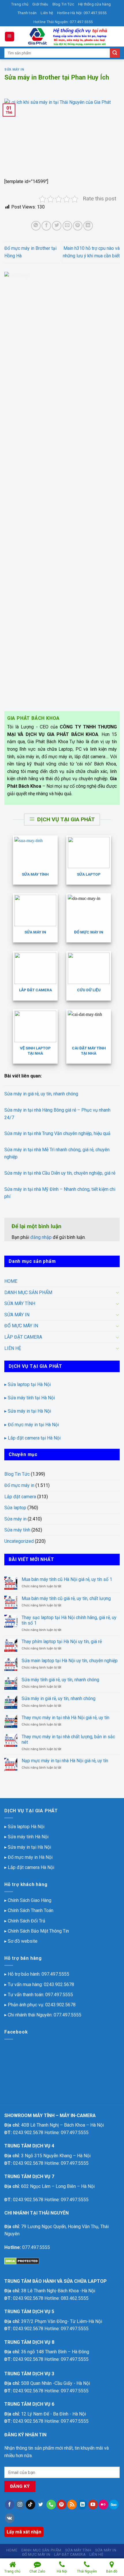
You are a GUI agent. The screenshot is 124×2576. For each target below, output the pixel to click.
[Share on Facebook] (46, 226)
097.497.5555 (55, 1974)
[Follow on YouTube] (93, 2505)
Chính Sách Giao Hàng (30, 1900)
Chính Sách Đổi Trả (27, 1921)
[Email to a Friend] (67, 226)
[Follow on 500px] (114, 2505)
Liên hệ (47, 13)
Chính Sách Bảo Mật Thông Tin (38, 1931)
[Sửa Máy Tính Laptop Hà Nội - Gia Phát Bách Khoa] (67, 36)
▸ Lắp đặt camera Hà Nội (29, 1867)
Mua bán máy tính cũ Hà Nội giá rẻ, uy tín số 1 (67, 1579)
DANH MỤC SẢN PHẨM (28, 1292)
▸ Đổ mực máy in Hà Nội (28, 1857)
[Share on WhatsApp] (36, 226)
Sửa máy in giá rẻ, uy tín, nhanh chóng (41, 1094)
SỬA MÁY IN (17, 1315)
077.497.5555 (67, 2015)
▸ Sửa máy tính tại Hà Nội (30, 1398)
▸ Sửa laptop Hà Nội (24, 1827)
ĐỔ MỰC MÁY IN (21, 1326)
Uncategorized (19, 1541)
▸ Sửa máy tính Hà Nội (26, 1837)
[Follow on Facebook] (10, 2505)
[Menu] (10, 37)
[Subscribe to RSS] (72, 2505)
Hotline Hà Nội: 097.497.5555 (82, 13)
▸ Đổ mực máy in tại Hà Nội (32, 1425)
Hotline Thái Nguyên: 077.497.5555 (63, 22)
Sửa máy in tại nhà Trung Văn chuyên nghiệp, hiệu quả (57, 1133)
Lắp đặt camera (20, 1497)
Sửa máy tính (17, 1530)
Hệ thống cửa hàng (94, 4)
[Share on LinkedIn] (88, 226)
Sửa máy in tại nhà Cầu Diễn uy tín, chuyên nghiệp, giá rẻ (60, 1173)
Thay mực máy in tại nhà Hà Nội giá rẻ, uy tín (65, 1718)
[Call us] (51, 2505)
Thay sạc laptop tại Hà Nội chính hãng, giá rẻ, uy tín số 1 (69, 1620)
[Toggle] (117, 1292)
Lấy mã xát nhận (24, 2532)
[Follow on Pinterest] (62, 2505)
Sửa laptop (15, 1508)
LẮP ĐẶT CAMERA (23, 1337)
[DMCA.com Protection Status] (22, 2261)
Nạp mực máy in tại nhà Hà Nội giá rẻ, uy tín (65, 1761)
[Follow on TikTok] (30, 2505)
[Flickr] (103, 2505)
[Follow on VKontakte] (10, 2518)
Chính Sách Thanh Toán (31, 1910)
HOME (11, 1281)
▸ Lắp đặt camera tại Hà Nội (32, 1438)
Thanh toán (27, 13)
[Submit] (115, 53)
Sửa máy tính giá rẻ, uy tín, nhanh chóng (60, 1680)
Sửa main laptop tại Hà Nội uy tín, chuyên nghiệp (70, 1661)
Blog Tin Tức (63, 4)
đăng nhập (41, 1237)
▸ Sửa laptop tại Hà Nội (28, 1384)
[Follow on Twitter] (41, 2505)
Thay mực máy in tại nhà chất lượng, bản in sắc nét (68, 1739)
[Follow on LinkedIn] (82, 2505)
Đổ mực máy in (19, 1485)
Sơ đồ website (23, 1941)
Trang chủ (20, 4)
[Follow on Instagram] (20, 2505)
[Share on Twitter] (57, 226)
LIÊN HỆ (13, 1348)
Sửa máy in (14, 70)
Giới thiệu (40, 4)
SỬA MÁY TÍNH (20, 1303)
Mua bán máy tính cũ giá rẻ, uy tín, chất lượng (66, 1598)
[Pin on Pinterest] (78, 226)
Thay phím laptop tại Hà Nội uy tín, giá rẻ (62, 1642)
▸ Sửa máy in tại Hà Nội (28, 1411)
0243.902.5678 (59, 1984)
